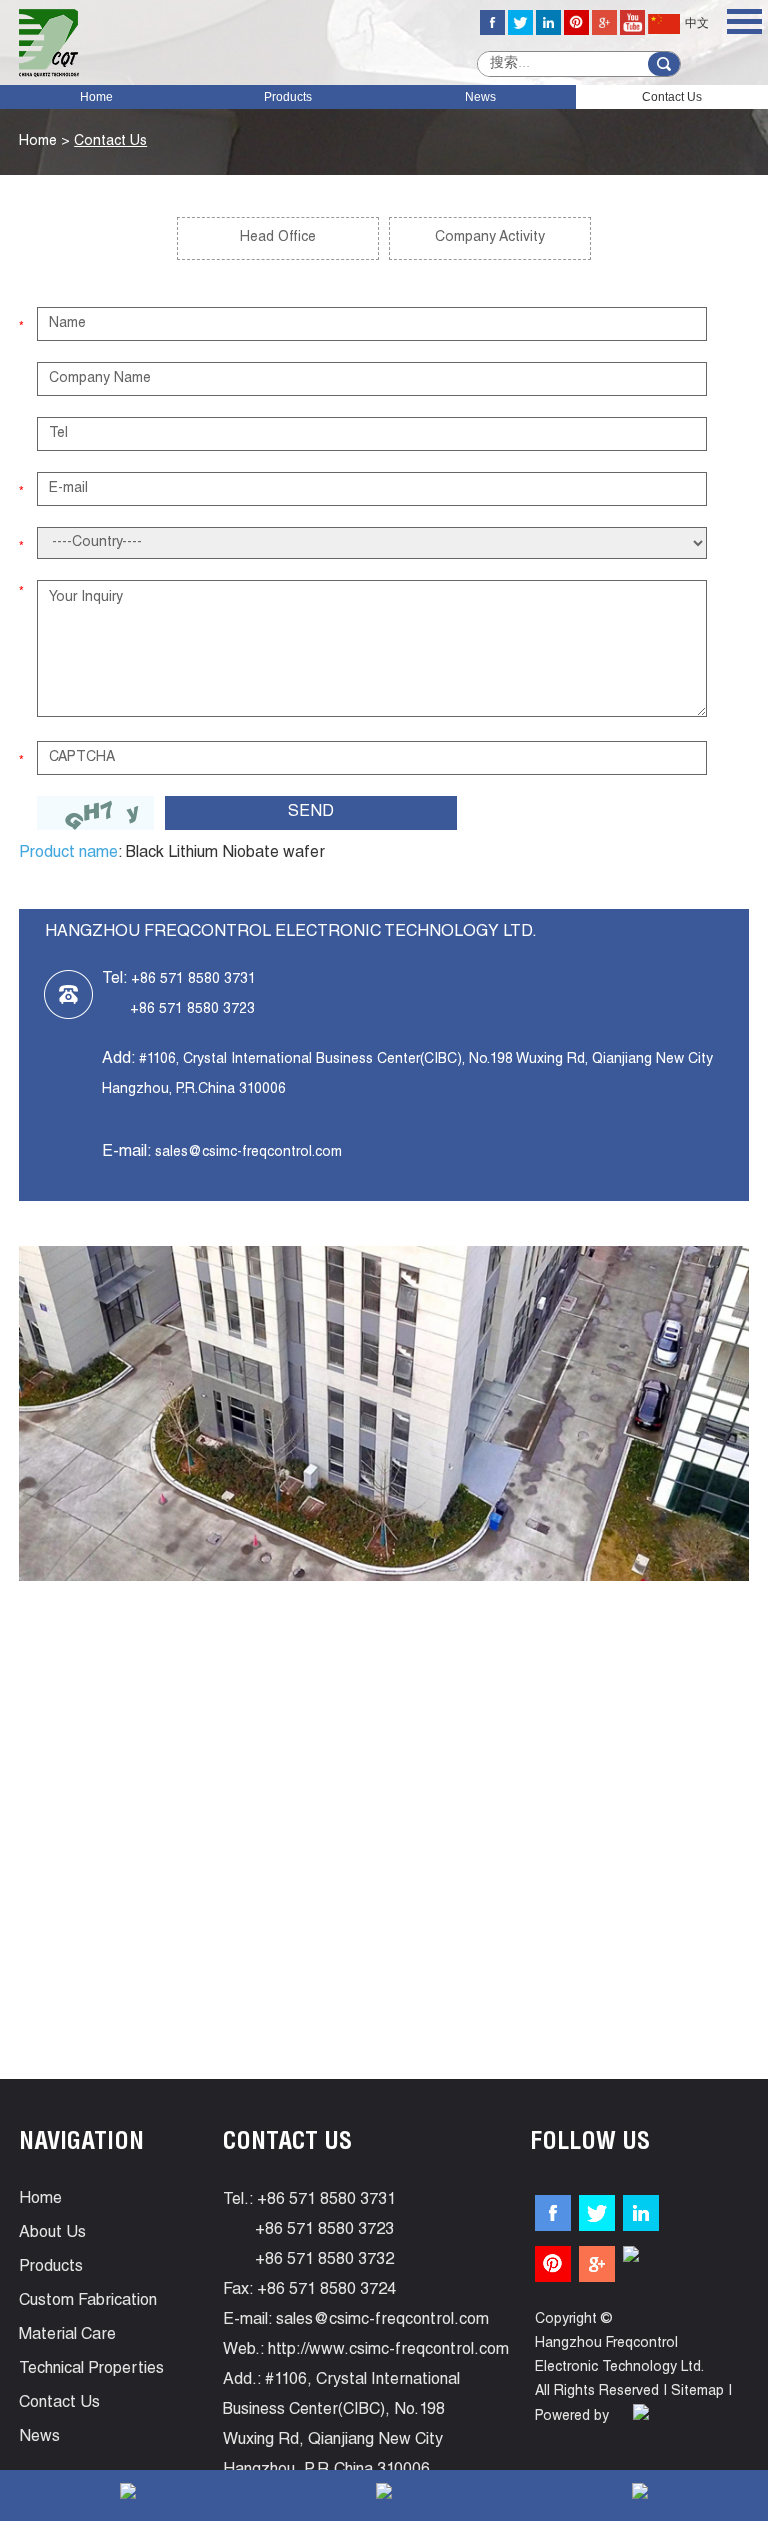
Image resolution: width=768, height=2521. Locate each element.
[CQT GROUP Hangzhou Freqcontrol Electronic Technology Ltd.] (49, 43)
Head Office (278, 238)
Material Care (67, 2336)
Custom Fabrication (88, 2302)
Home (96, 97)
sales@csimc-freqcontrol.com (248, 1153)
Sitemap (697, 2392)
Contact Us (672, 97)
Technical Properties (91, 2370)
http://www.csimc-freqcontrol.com (388, 2351)
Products (288, 97)
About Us (52, 2234)
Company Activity (490, 238)
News (480, 97)
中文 (697, 24)
